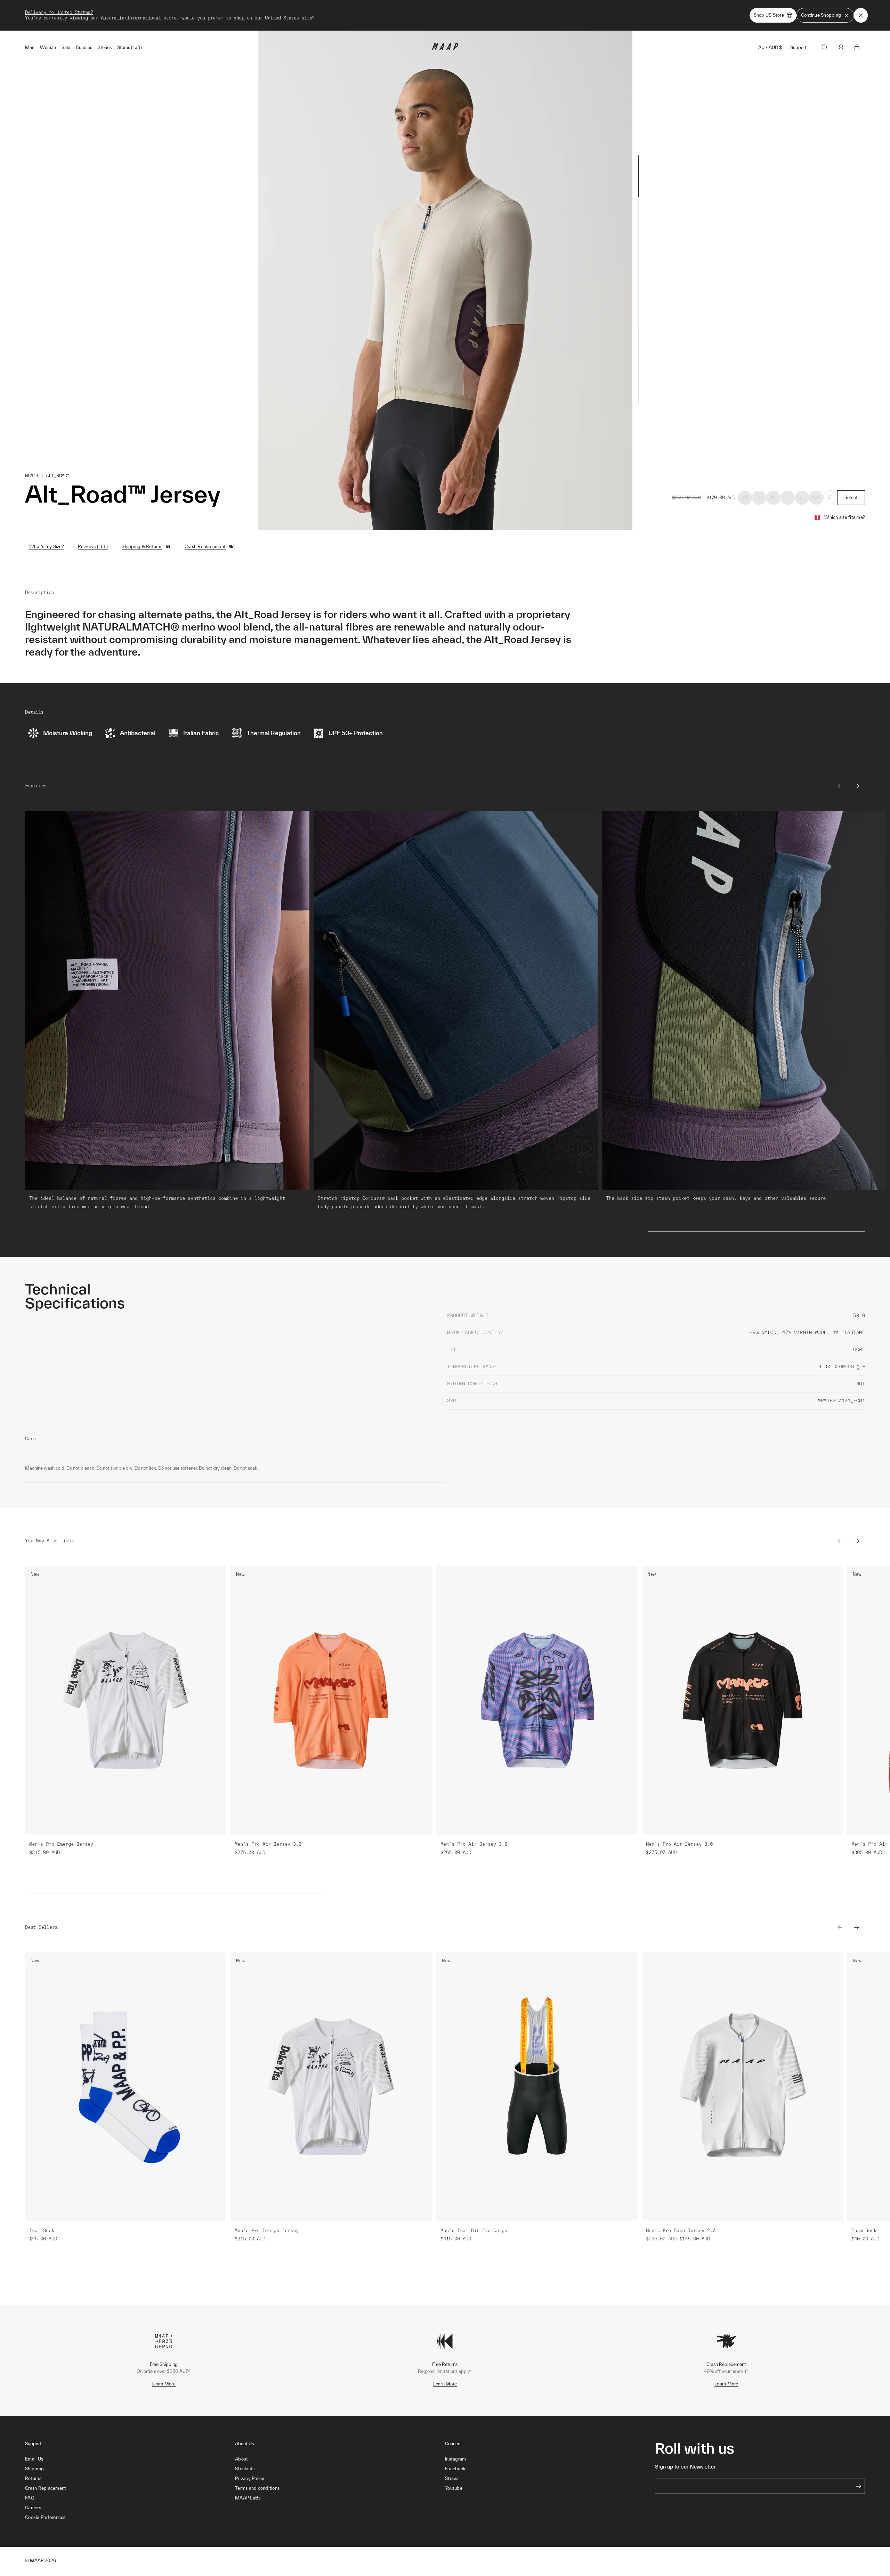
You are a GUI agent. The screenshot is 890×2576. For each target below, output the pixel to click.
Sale (66, 47)
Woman (48, 47)
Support (798, 47)
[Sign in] (841, 47)
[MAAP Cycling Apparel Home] (445, 49)
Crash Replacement (205, 547)
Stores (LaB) (130, 47)
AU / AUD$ (770, 47)
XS (745, 497)
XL (802, 497)
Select (851, 497)
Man (30, 47)
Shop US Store (769, 15)
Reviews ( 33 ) (93, 547)
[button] (130, 2518)
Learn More (164, 2384)
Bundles (84, 47)
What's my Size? (47, 547)
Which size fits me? (845, 517)
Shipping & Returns (142, 547)
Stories (105, 47)
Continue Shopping (821, 15)
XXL (816, 497)
